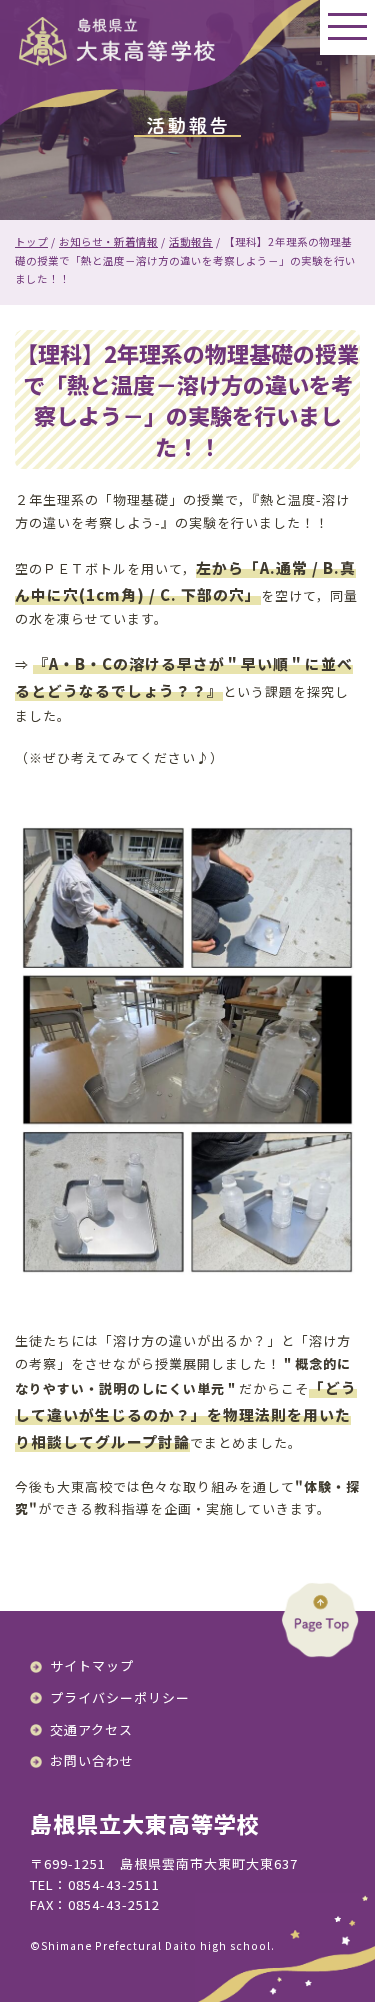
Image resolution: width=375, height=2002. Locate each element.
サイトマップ (92, 1665)
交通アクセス (91, 1729)
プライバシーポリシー (120, 1697)
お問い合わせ (92, 1760)
